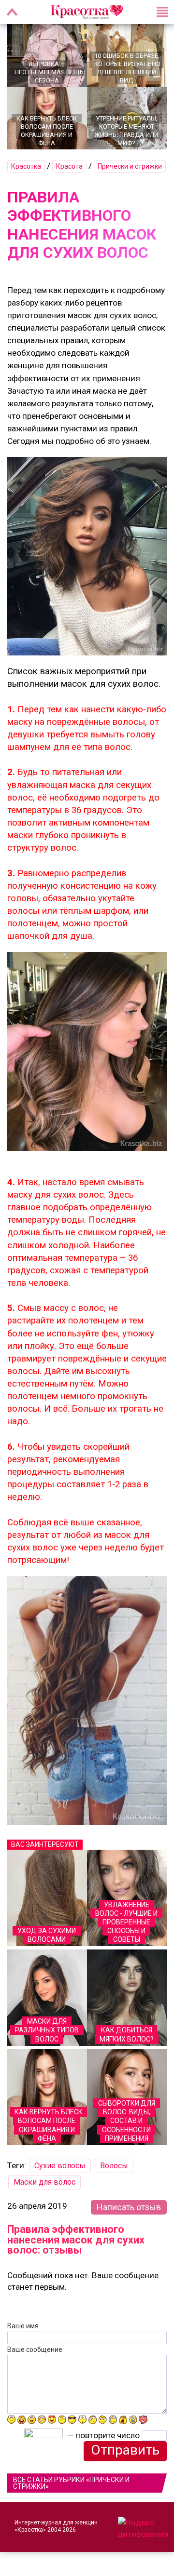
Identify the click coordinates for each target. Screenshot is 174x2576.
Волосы (114, 2166)
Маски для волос (44, 2182)
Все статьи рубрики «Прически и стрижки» (71, 2483)
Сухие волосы (60, 2166)
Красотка (26, 166)
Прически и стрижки (130, 166)
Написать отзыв (129, 2207)
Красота (69, 166)
